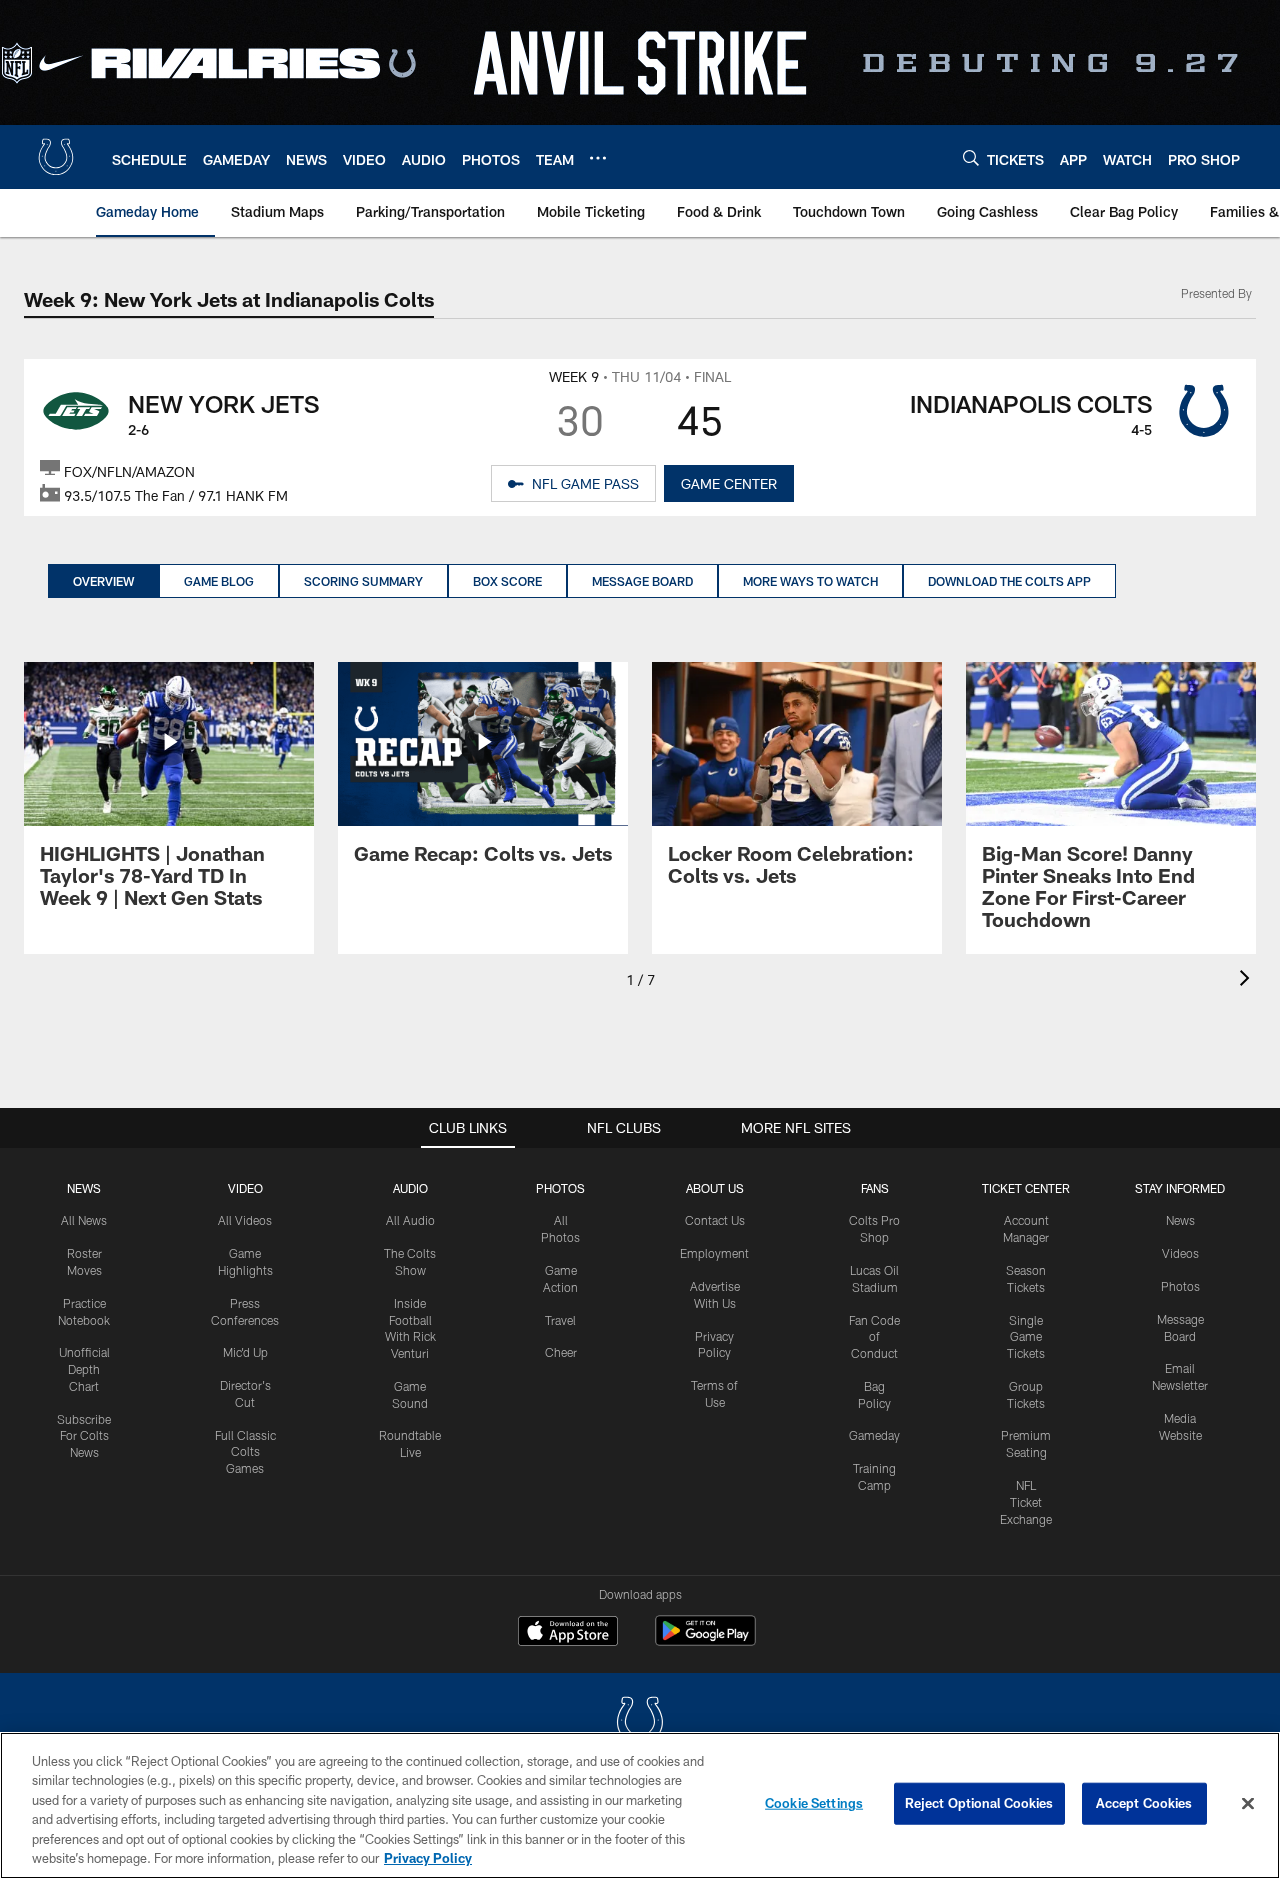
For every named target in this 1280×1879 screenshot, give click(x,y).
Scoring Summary (363, 581)
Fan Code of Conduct (874, 1337)
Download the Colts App (1009, 581)
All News (84, 1220)
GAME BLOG (219, 581)
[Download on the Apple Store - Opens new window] (568, 1633)
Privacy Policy (428, 1858)
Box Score (507, 581)
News (84, 1188)
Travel (560, 1320)
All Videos (245, 1220)
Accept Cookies (1144, 1803)
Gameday (874, 1435)
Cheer (561, 1352)
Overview (103, 581)
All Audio (410, 1220)
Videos (1180, 1253)
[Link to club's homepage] (56, 157)
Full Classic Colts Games (245, 1452)
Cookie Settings (814, 1803)
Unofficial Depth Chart (84, 1369)
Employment (714, 1253)
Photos (560, 1188)
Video (245, 1188)
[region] (640, 1805)
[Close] (1248, 1804)
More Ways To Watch (810, 581)
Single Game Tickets (1026, 1337)
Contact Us (715, 1220)
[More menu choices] (598, 158)
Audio (410, 1188)
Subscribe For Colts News (84, 1436)
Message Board (642, 581)
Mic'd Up (245, 1352)
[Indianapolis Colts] (640, 1723)
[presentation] (1248, 980)
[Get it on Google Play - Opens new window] (705, 1640)
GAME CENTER (729, 483)
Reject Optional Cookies (979, 1803)
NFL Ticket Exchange (1026, 1502)
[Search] (971, 157)
